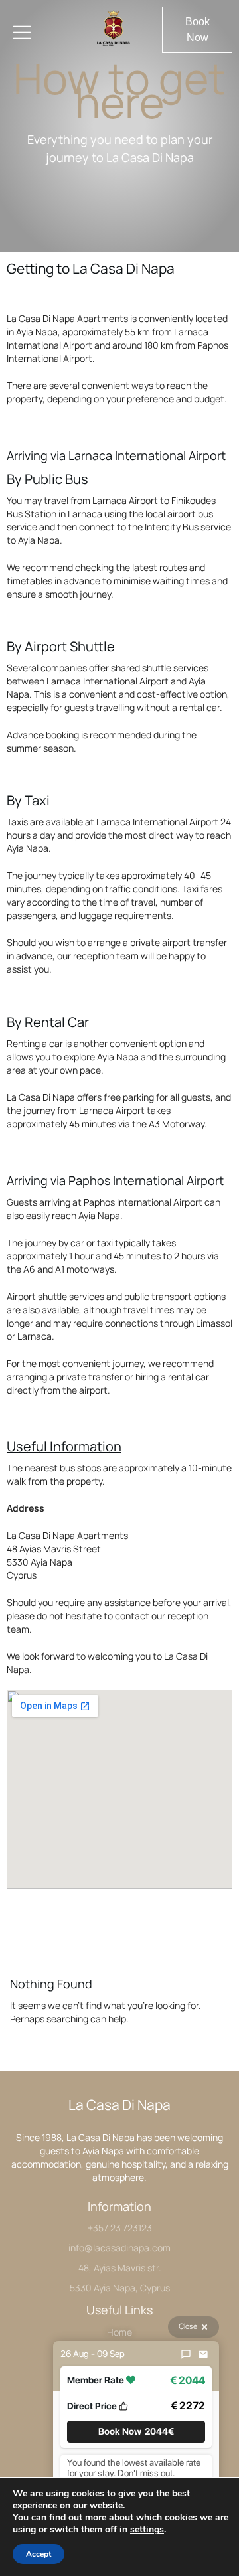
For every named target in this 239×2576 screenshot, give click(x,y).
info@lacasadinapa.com (119, 2248)
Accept (39, 2554)
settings (147, 2530)
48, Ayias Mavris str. (120, 2268)
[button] (197, 30)
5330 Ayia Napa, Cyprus (120, 2288)
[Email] (203, 2354)
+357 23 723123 (120, 2228)
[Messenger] (186, 2354)
